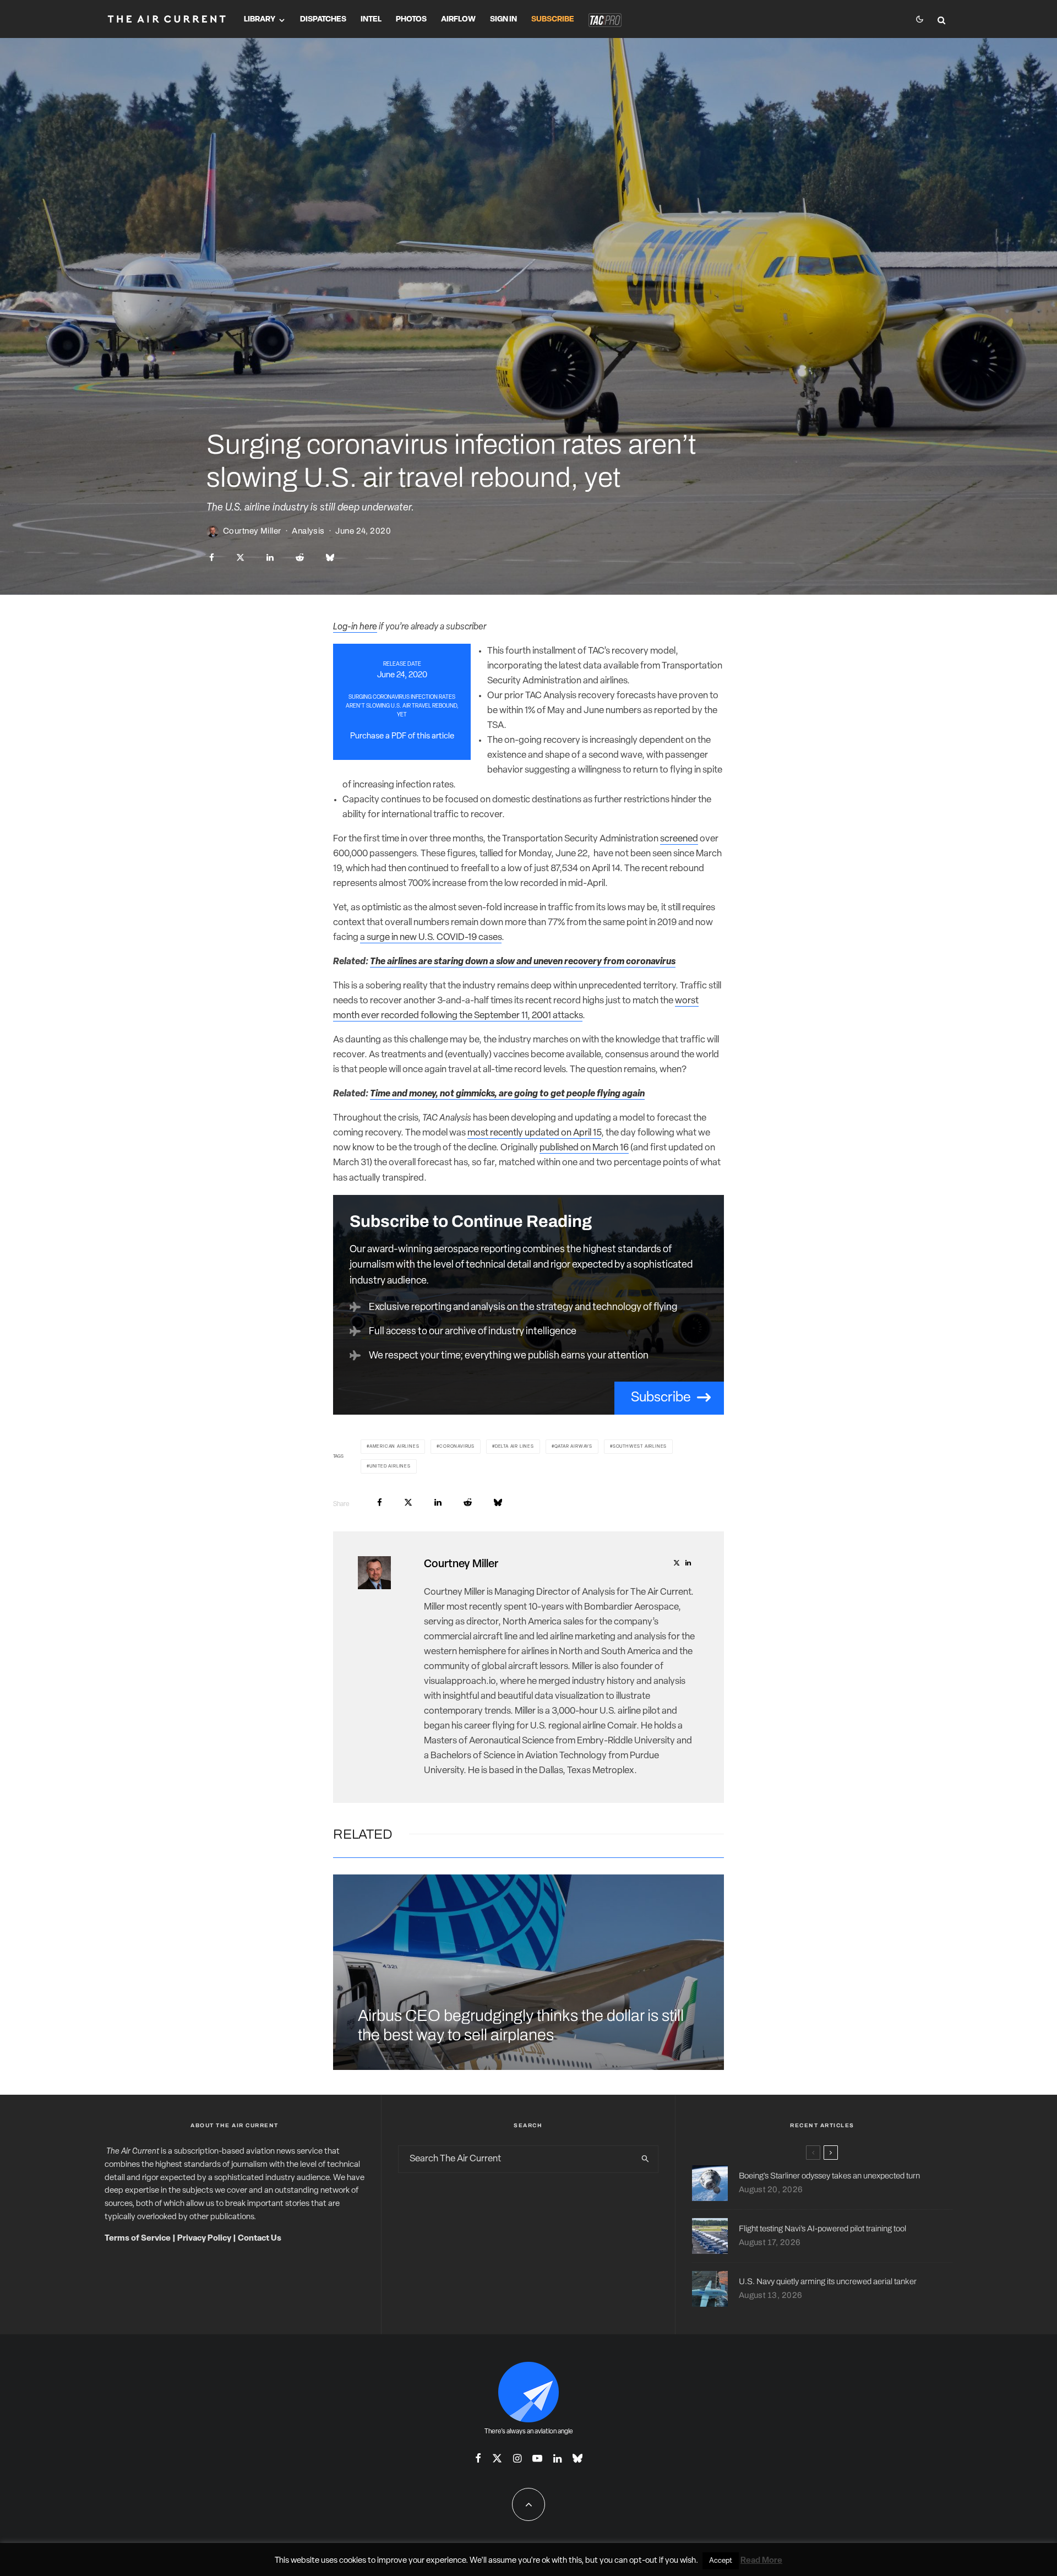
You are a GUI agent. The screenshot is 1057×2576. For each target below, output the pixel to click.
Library (260, 20)
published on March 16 (584, 1148)
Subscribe (553, 20)
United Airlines (390, 1466)
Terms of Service (138, 2239)
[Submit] (300, 558)
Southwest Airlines (640, 1447)
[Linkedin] (557, 2458)
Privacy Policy (204, 2239)
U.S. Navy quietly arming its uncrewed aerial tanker (828, 2281)
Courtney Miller (252, 531)
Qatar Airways (573, 1447)
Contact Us (260, 2239)
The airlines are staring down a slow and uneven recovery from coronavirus (523, 962)
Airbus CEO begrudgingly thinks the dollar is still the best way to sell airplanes (521, 2025)
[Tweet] (240, 558)
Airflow (458, 20)
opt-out (643, 2561)
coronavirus (457, 1447)
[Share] (212, 558)
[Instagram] (517, 2458)
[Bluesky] (577, 2458)
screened (679, 839)
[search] (645, 2159)
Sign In (503, 20)
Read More (761, 2561)
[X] (497, 2458)
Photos (411, 20)
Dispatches (323, 20)
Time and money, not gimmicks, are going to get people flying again (507, 1094)
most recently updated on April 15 (534, 1133)
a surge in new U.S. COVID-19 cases (431, 938)
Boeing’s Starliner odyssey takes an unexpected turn (829, 2176)
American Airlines (394, 1447)
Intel (371, 20)
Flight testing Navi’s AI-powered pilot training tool (822, 2229)
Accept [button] (721, 2561)
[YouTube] (537, 2458)
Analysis (308, 531)
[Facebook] (478, 2458)
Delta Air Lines (514, 1447)
